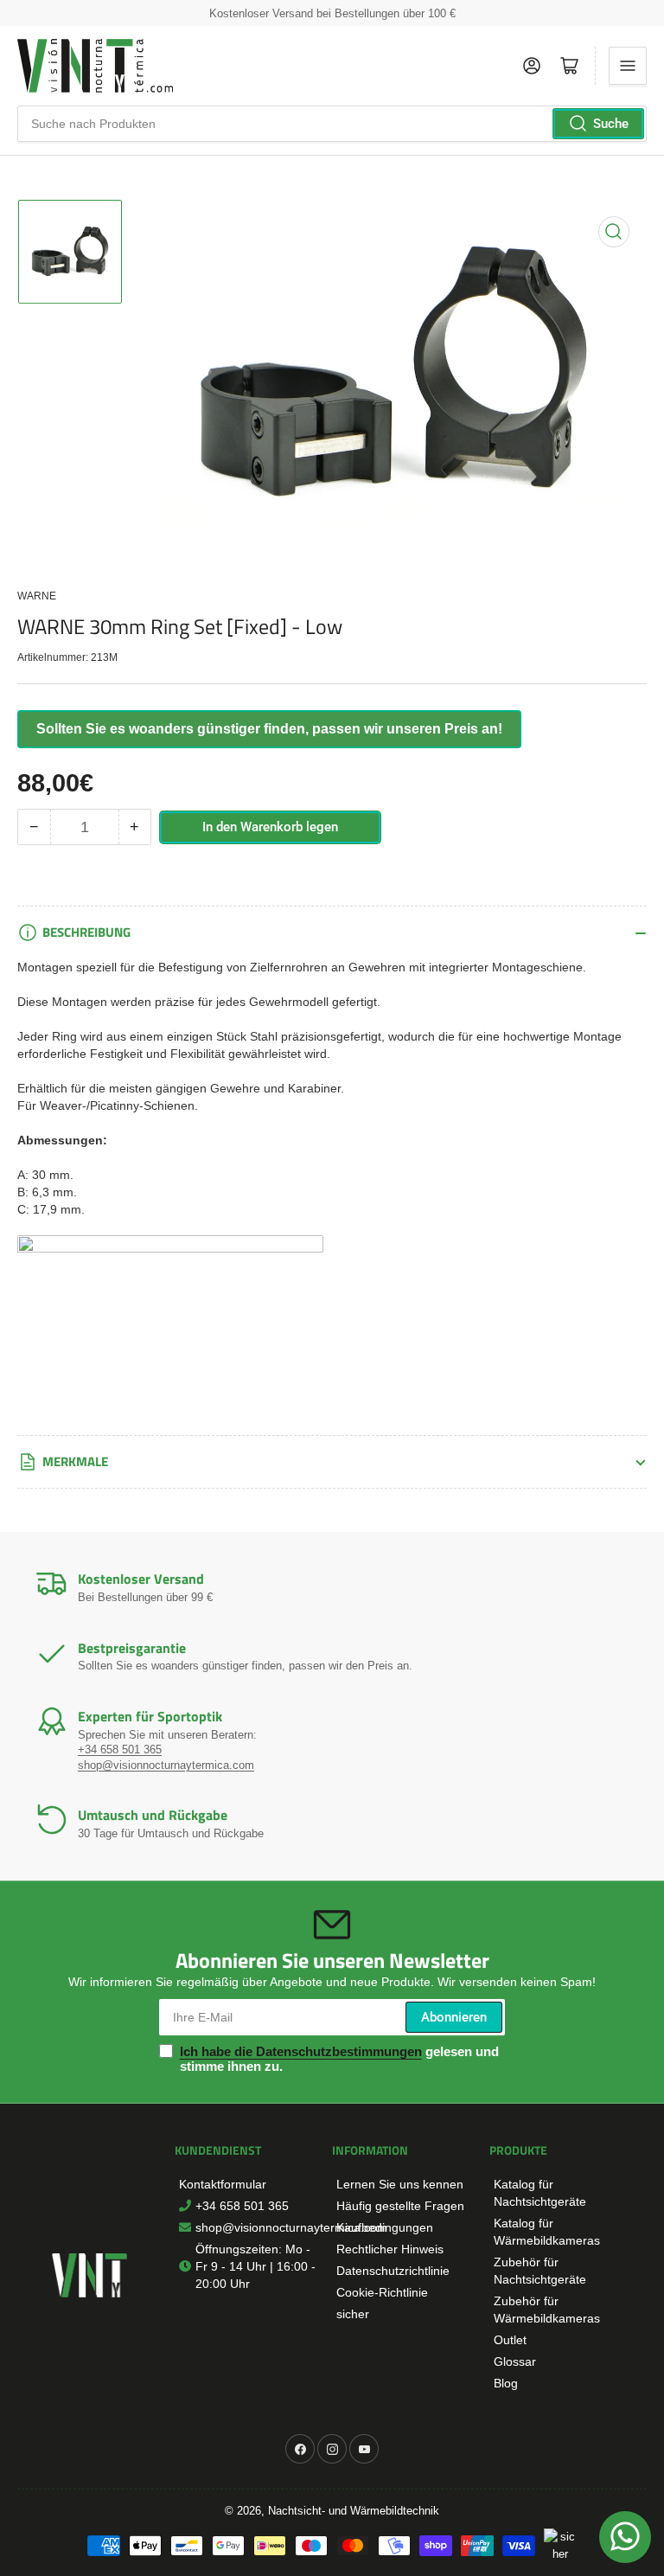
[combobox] (332, 124)
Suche (611, 124)
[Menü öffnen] (628, 66)
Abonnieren (454, 2017)
